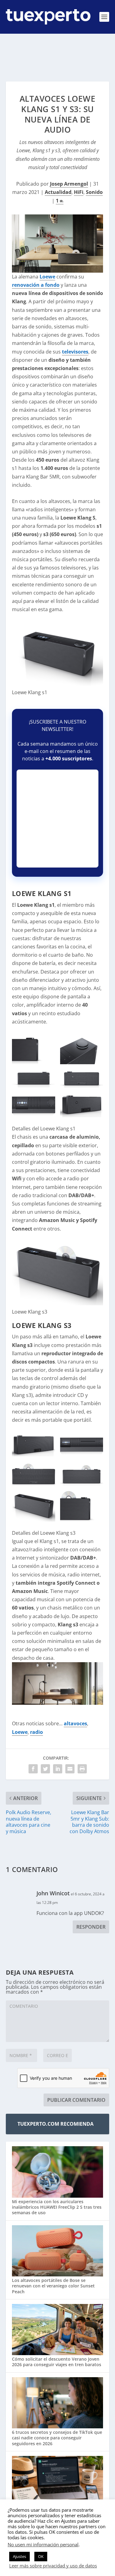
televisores (75, 352)
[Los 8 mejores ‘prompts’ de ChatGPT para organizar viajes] (58, 2482)
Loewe (47, 277)
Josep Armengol (69, 184)
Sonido (94, 192)
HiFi (79, 192)
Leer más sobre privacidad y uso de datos (53, 2566)
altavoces (75, 1723)
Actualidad (58, 192)
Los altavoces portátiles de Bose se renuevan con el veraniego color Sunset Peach (53, 2286)
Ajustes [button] (19, 2556)
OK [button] (41, 2556)
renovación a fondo (36, 285)
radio (36, 1732)
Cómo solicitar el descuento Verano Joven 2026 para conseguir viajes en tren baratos (57, 2362)
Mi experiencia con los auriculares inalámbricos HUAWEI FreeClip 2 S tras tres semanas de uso (57, 2207)
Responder (91, 1927)
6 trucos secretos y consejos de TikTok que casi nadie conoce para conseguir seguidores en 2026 (57, 2438)
